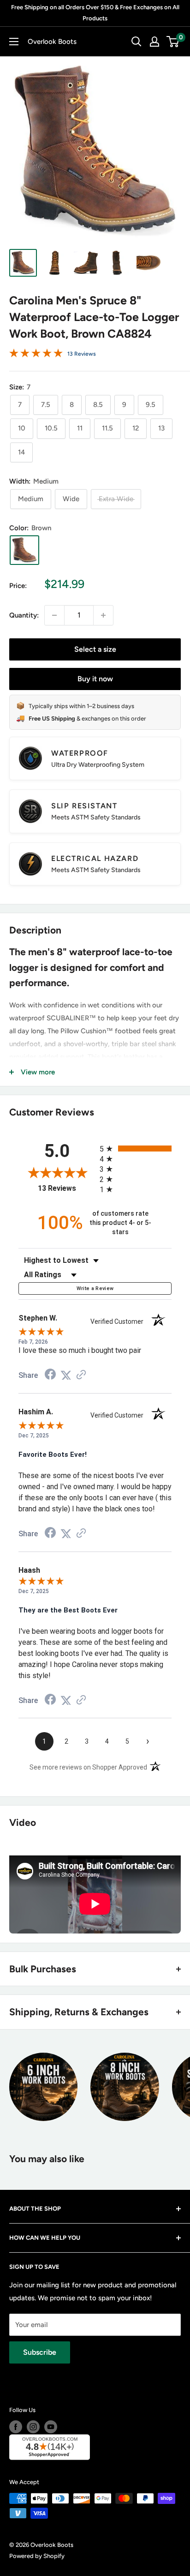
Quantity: (24, 615)
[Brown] (24, 550)
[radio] (136, 1149)
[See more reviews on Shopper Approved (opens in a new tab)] (81, 1376)
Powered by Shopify (37, 2556)
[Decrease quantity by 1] (54, 615)
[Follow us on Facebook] (16, 2427)
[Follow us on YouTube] (51, 2427)
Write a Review (95, 1288)
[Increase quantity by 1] (103, 615)
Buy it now (95, 679)
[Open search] (137, 42)
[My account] (154, 42)
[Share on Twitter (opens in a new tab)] (66, 1376)
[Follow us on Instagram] (33, 2427)
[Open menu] (14, 42)
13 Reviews (82, 354)
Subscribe (40, 2352)
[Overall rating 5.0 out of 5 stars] (36, 355)
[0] (173, 42)
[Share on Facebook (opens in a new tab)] (50, 1376)
